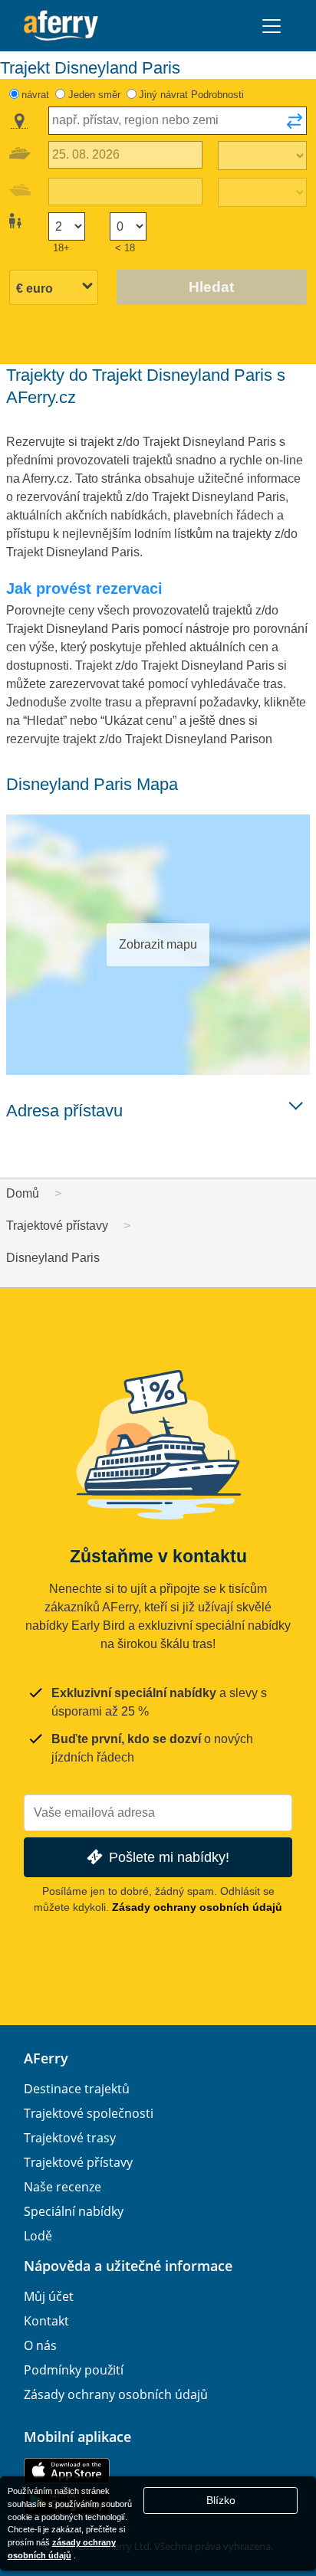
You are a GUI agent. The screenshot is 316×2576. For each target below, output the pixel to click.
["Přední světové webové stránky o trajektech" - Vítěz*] (61, 26)
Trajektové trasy (70, 2138)
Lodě (38, 2236)
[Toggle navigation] (272, 26)
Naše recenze (63, 2187)
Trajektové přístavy (78, 2162)
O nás (40, 2345)
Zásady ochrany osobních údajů (197, 1907)
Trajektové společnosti (89, 2113)
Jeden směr (94, 95)
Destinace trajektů (77, 2089)
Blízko (221, 2500)
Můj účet (49, 2296)
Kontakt (46, 2321)
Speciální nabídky (74, 2211)
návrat (35, 95)
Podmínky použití (74, 2370)
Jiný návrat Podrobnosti (191, 95)
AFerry (46, 2058)
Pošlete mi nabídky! (169, 1857)
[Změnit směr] (295, 126)
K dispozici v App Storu (67, 2471)
